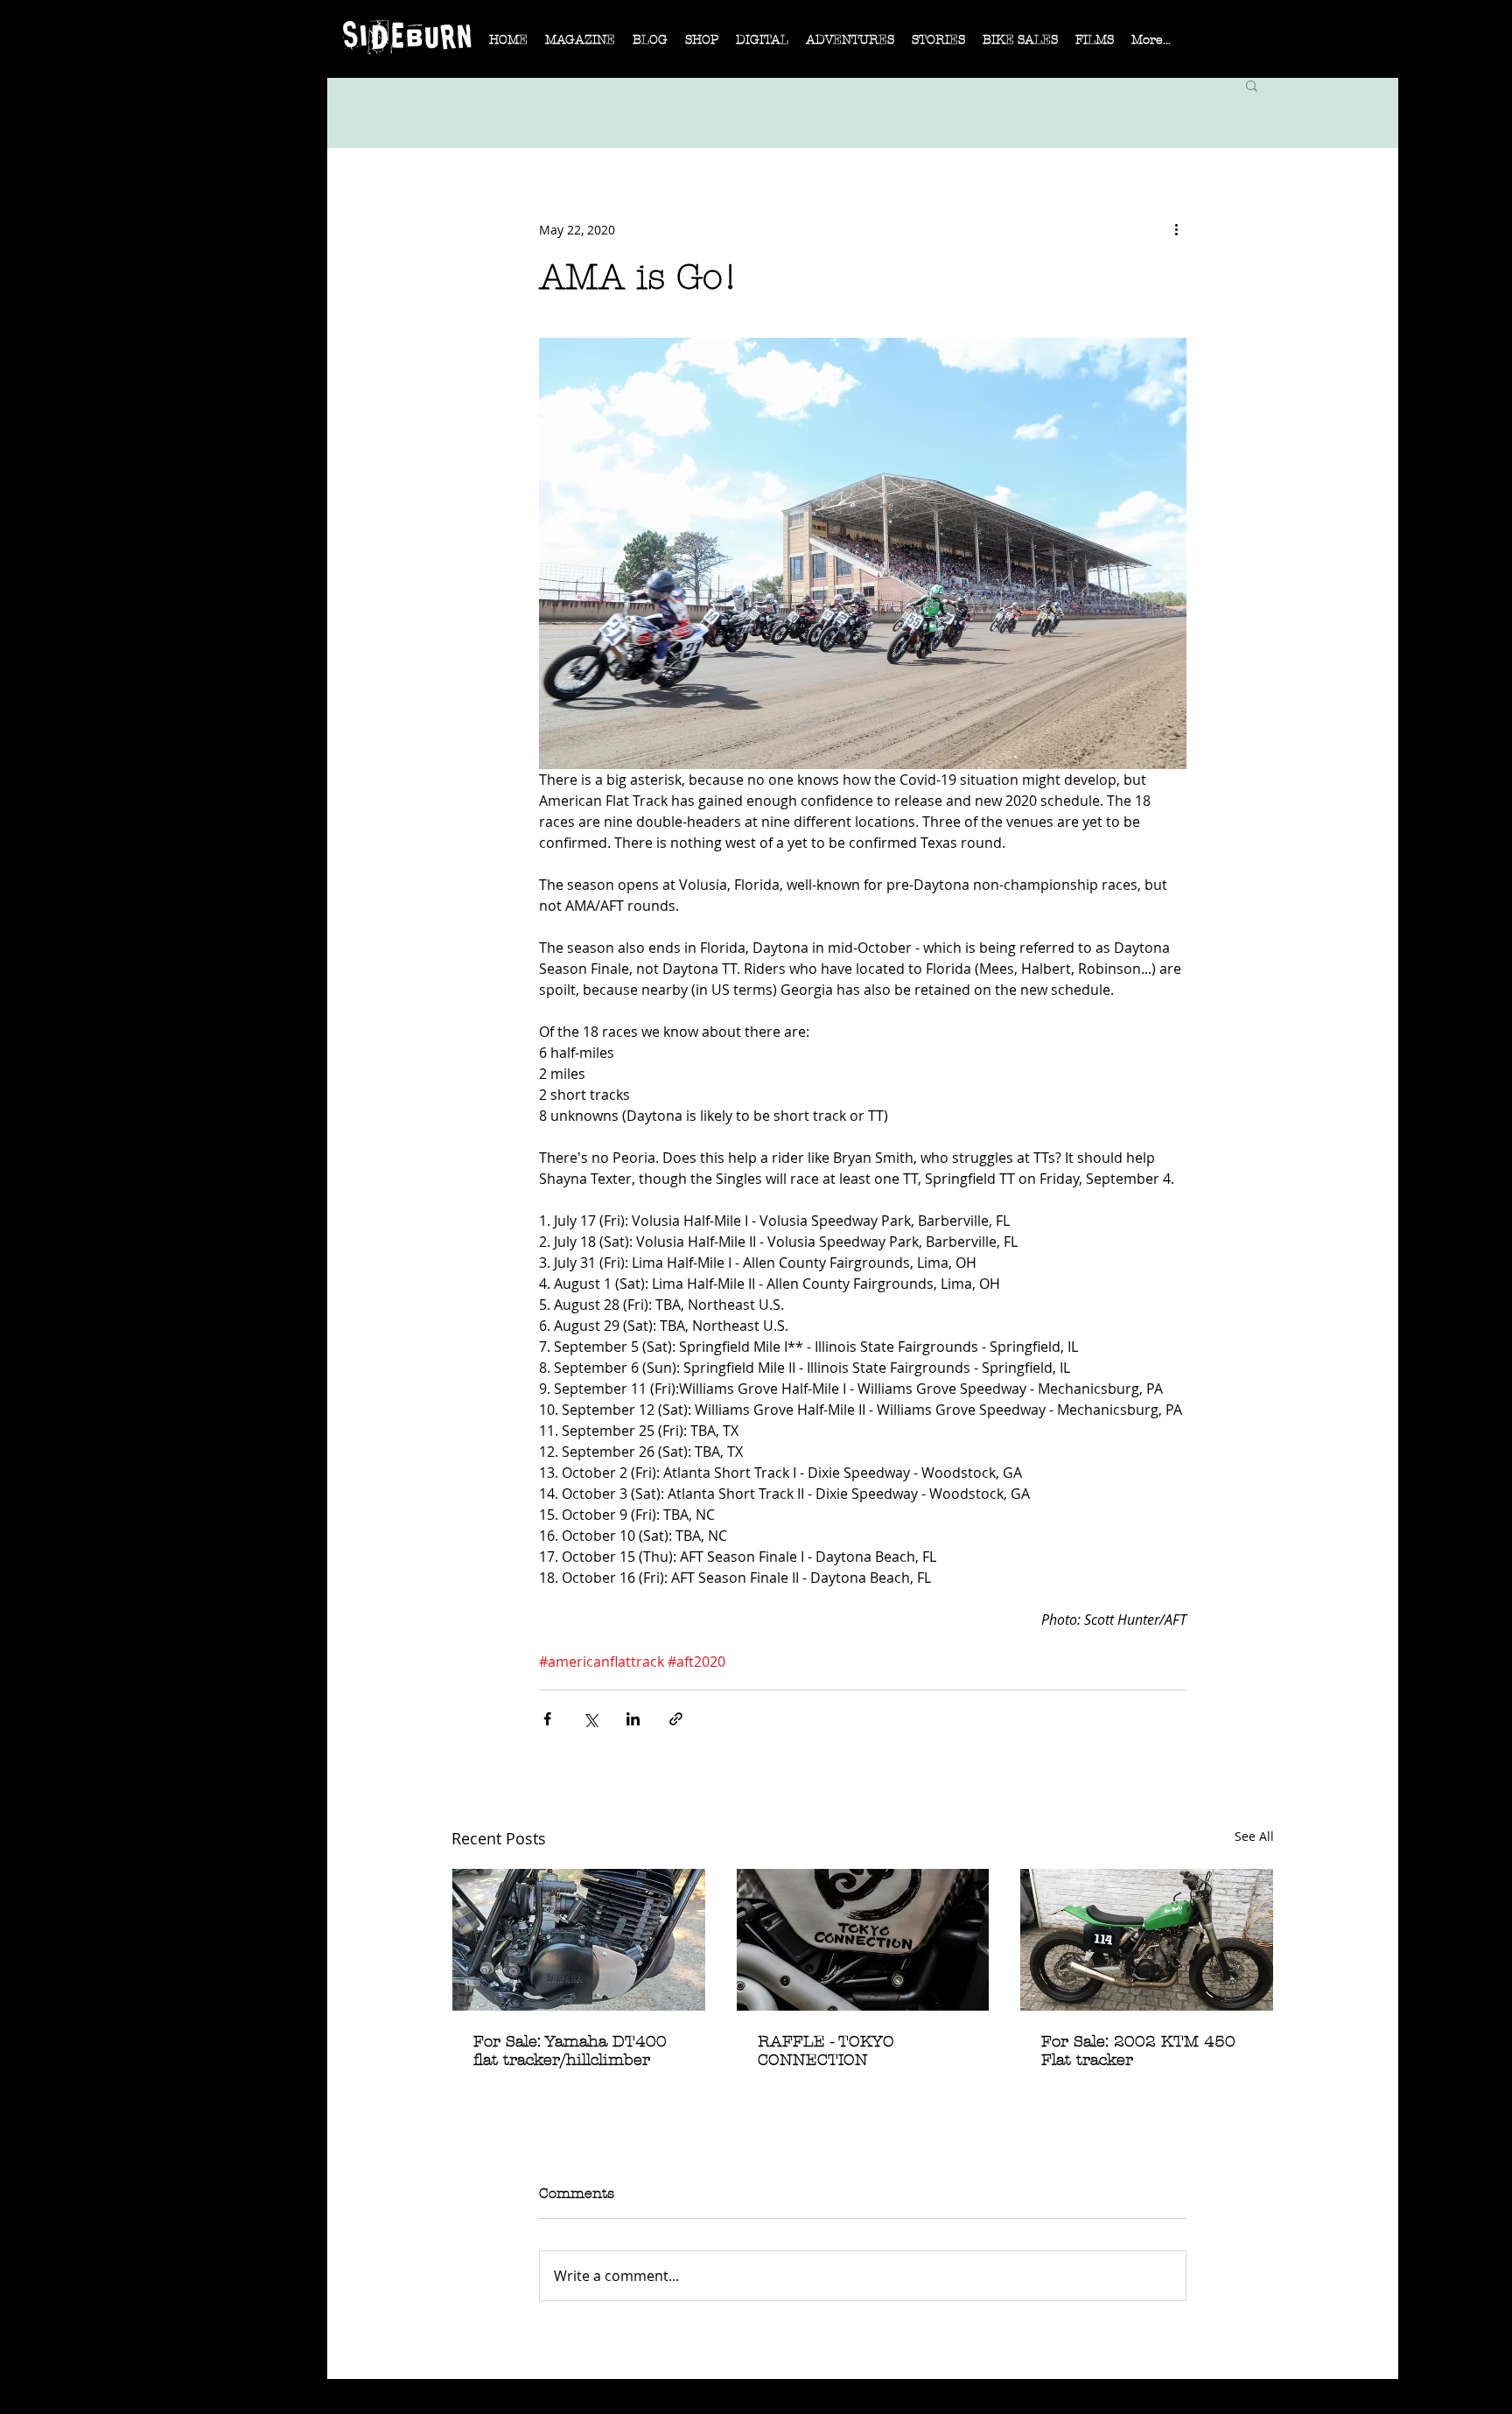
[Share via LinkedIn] (633, 1719)
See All (1254, 1836)
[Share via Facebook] (547, 1719)
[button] (580, 45)
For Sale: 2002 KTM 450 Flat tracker (1138, 2051)
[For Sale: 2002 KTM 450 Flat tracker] (1147, 1940)
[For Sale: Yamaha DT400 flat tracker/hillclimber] (579, 1940)
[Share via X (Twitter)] (590, 1719)
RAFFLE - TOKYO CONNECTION (826, 2051)
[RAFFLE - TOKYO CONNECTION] (863, 1940)
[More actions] (1176, 229)
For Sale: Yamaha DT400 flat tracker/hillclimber (570, 2051)
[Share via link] (676, 1719)
